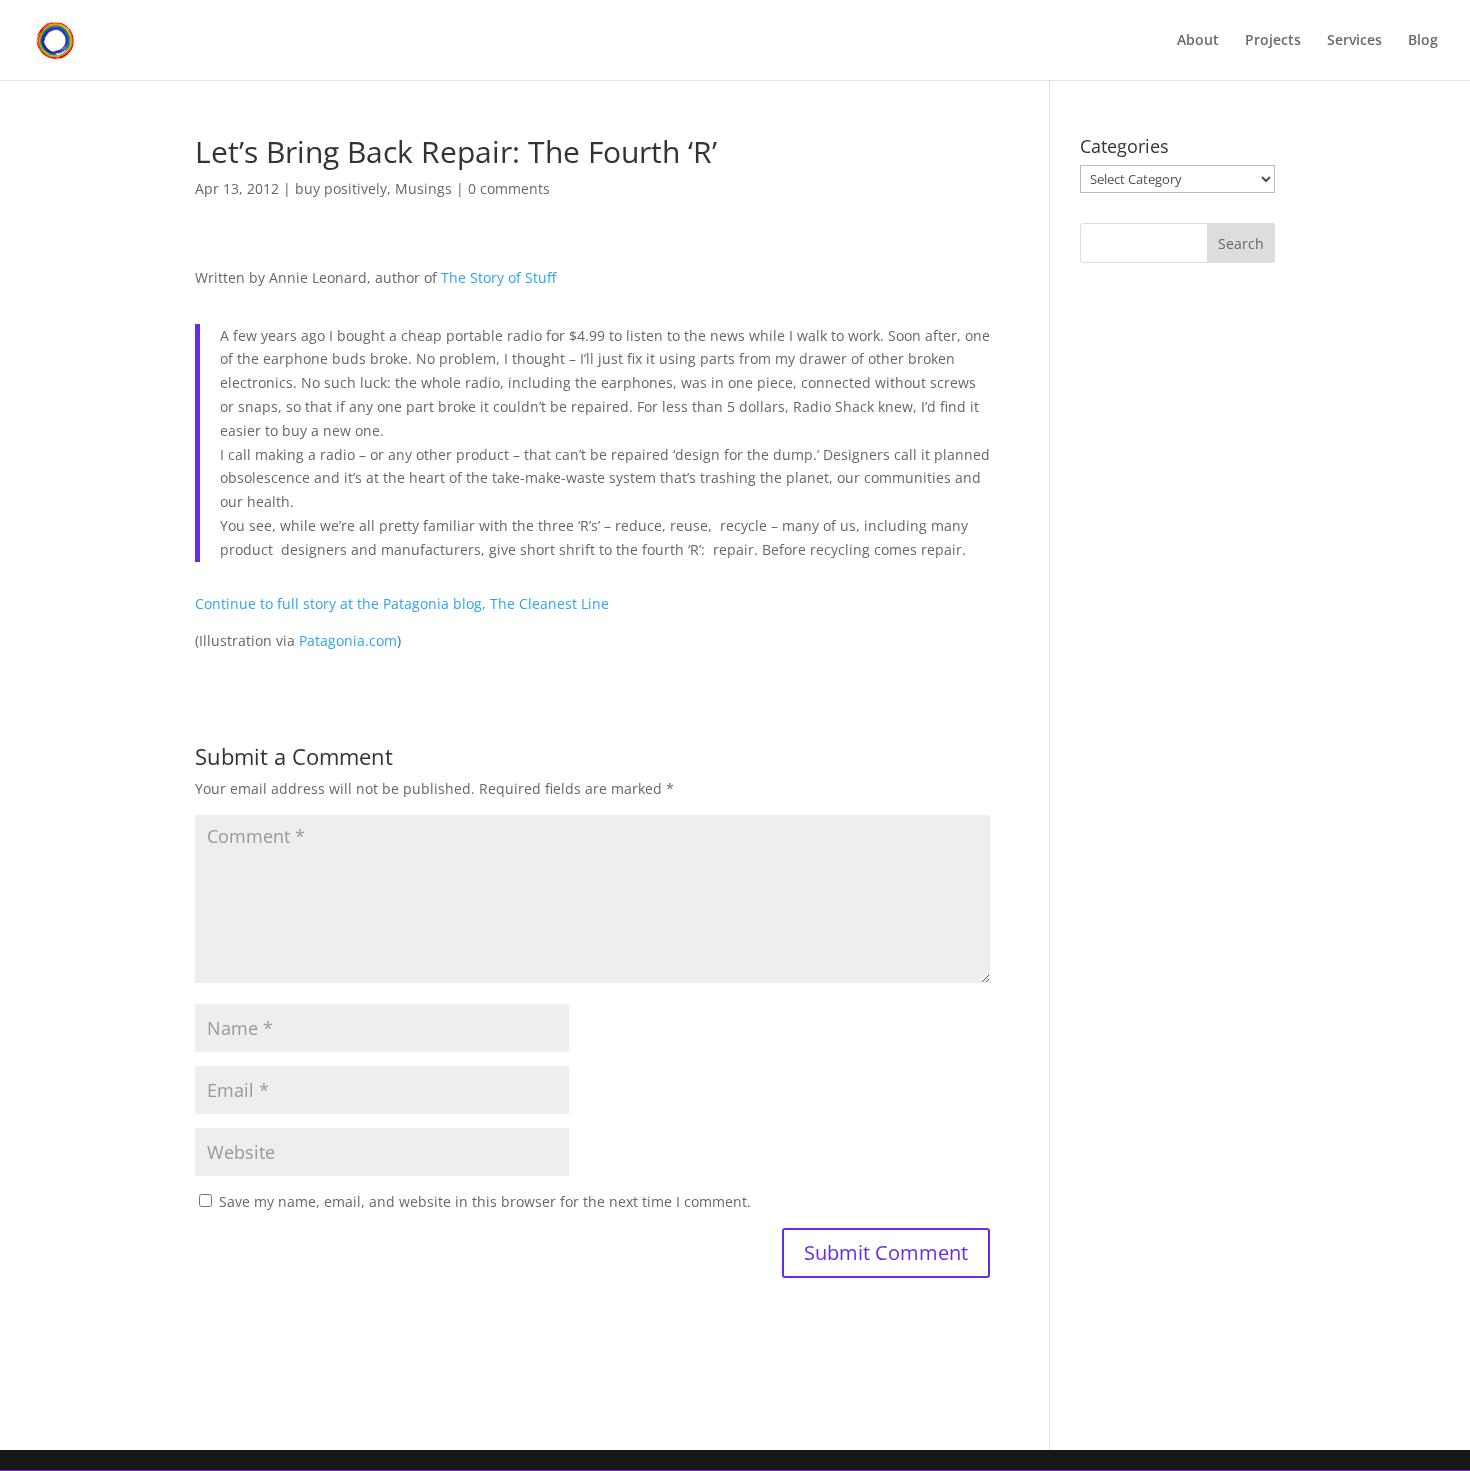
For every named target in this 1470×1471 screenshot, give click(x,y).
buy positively (341, 188)
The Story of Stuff (498, 277)
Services (1354, 41)
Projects (1273, 41)
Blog (1423, 41)
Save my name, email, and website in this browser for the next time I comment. (485, 1201)
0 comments (509, 188)
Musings (423, 188)
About (1198, 41)
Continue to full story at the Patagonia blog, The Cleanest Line (402, 603)
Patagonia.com (348, 640)
